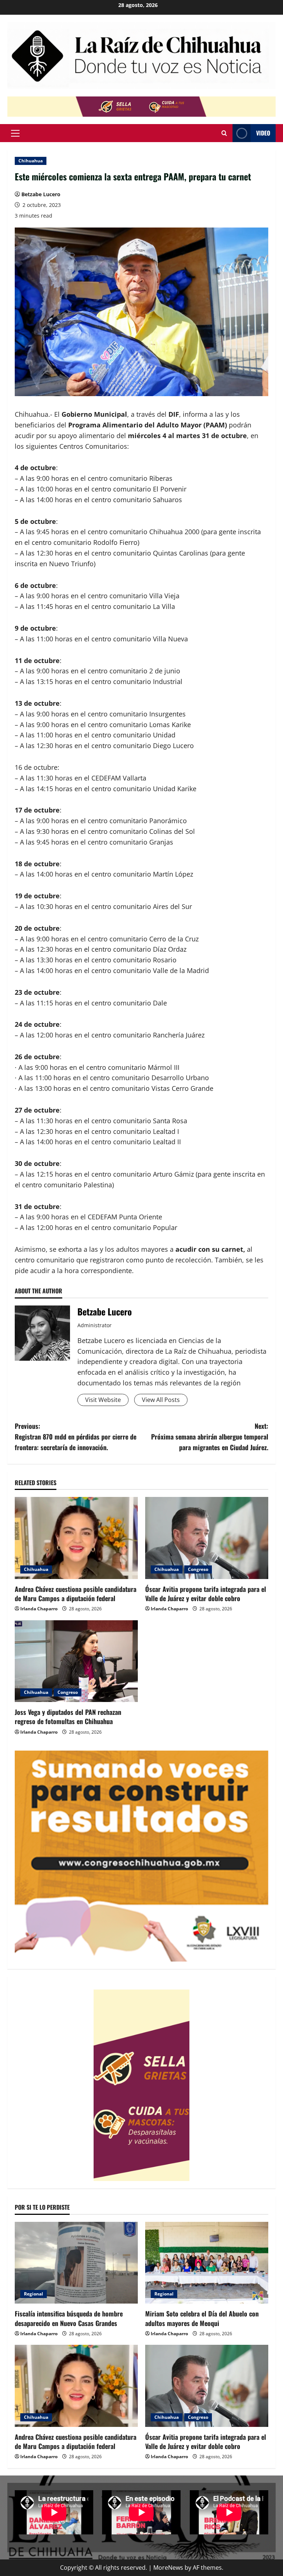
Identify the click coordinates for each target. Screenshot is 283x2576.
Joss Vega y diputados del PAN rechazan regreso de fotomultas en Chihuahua (68, 1717)
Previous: (76, 1437)
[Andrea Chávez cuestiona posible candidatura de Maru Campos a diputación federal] (76, 1538)
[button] (15, 133)
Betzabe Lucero (41, 194)
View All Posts (161, 1400)
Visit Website (103, 1400)
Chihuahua (31, 161)
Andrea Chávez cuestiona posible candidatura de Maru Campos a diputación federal (76, 1594)
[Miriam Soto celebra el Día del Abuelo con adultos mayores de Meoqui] (207, 2263)
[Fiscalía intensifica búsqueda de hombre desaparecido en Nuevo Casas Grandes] (76, 2263)
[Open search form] (224, 133)
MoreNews (168, 2568)
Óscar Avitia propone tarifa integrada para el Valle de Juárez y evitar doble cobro (206, 1594)
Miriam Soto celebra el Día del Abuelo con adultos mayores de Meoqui (202, 2318)
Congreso (198, 1569)
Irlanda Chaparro (39, 1609)
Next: (210, 1437)
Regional (34, 2294)
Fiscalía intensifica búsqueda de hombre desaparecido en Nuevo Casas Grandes (69, 2318)
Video (263, 133)
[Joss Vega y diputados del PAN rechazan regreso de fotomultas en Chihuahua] (76, 1661)
